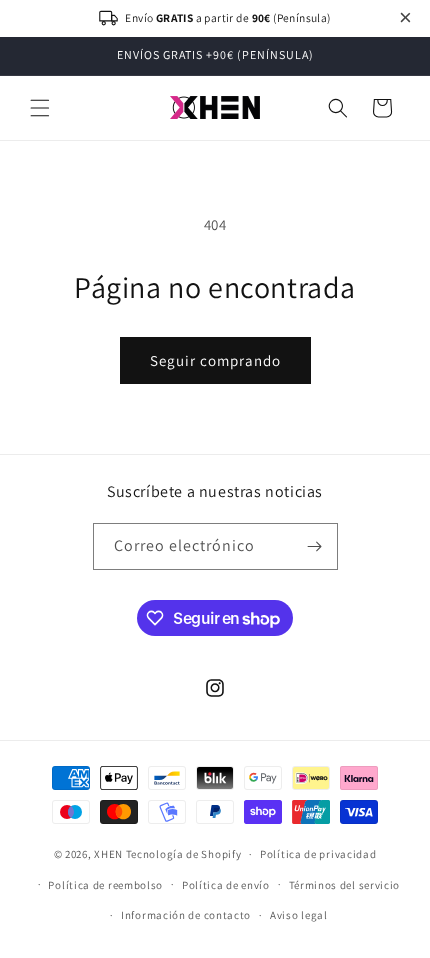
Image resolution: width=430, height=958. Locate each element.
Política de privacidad (318, 854)
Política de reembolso (105, 885)
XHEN (110, 854)
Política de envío (226, 885)
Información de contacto (186, 915)
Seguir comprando (215, 360)
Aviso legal (299, 915)
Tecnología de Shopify (184, 854)
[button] (40, 108)
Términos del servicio (345, 885)
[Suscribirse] (315, 546)
